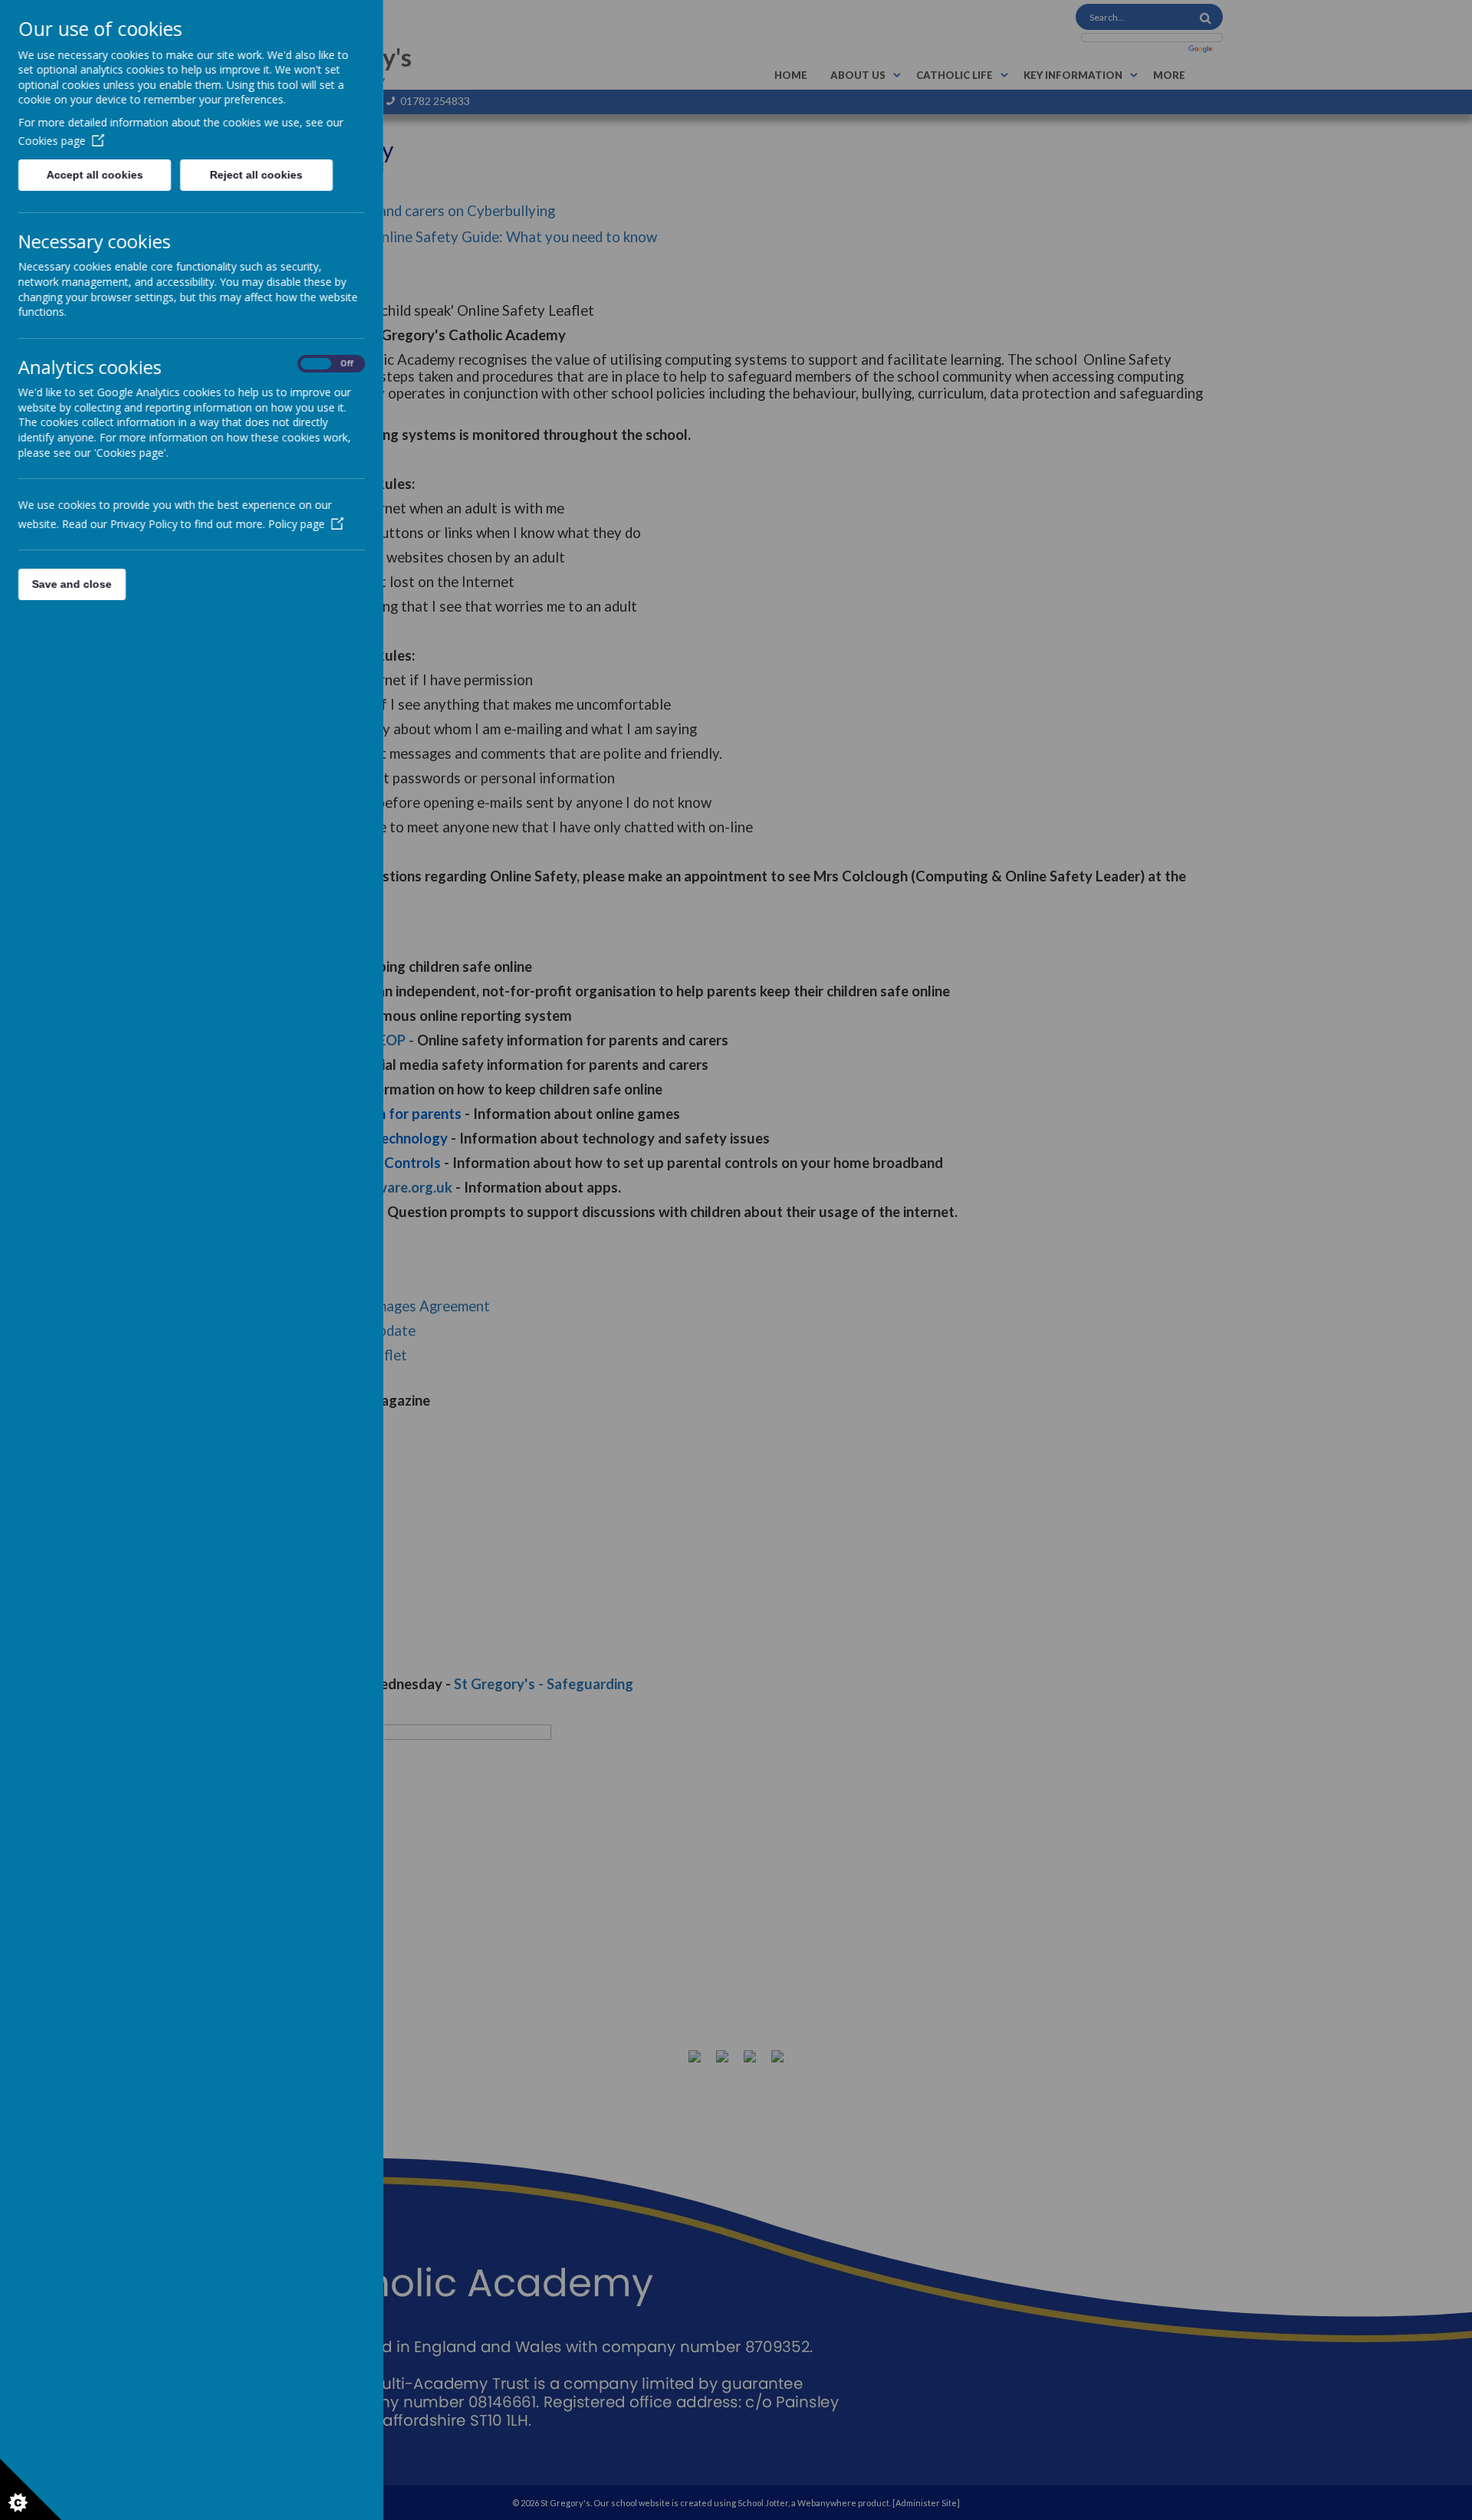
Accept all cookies (94, 175)
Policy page (297, 524)
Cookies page (52, 141)
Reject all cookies (256, 175)
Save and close (72, 584)
